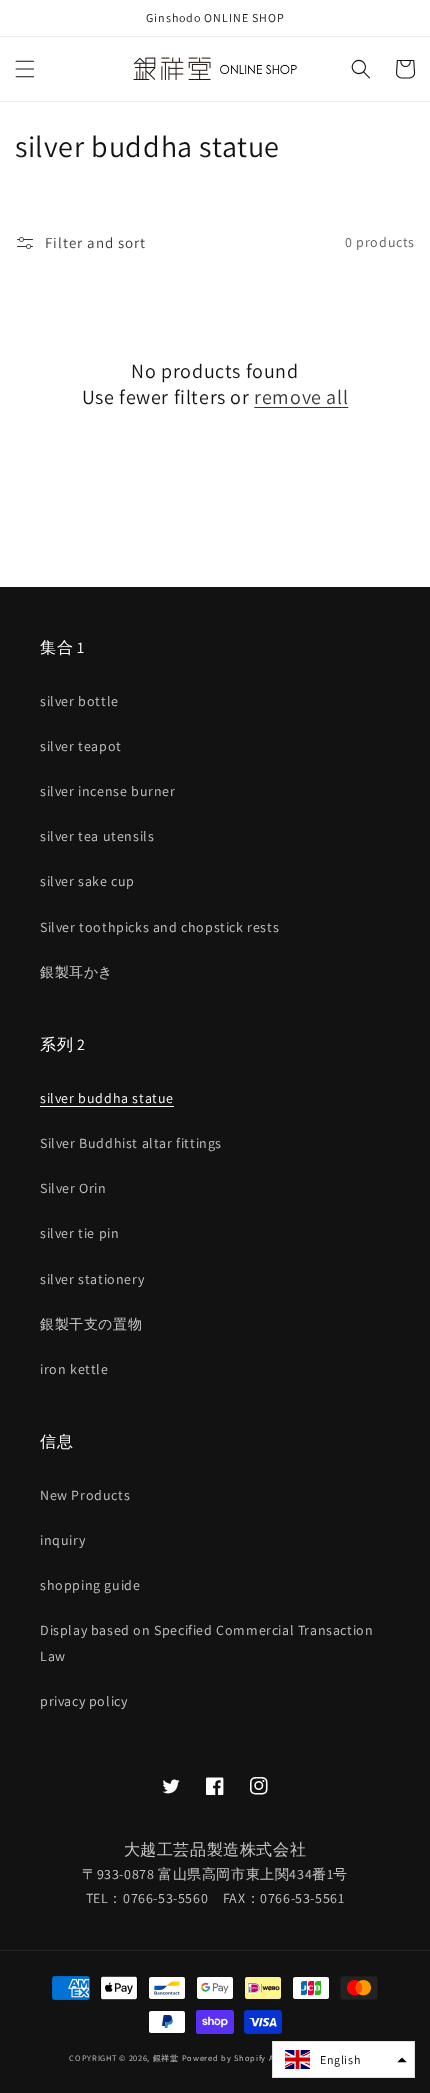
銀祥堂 (166, 2057)
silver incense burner (108, 791)
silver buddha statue (107, 1098)
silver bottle (79, 701)
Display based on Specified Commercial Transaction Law (206, 1642)
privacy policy (83, 1701)
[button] (25, 69)
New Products (85, 1495)
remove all (301, 397)
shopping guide (90, 1585)
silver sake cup (87, 881)
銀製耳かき (76, 972)
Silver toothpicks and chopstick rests (159, 927)
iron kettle (74, 1369)
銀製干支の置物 (91, 1324)
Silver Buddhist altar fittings (131, 1143)
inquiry (62, 1540)
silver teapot (81, 746)
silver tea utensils (97, 836)
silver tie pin (79, 1233)
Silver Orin (73, 1188)
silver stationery (92, 1279)
